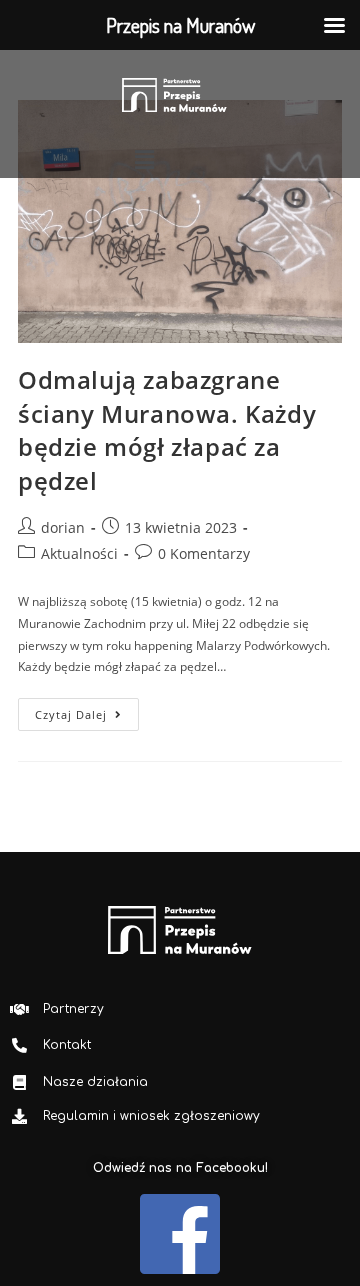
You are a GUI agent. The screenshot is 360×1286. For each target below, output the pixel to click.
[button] (144, 159)
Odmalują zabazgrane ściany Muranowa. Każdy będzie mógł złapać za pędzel (167, 430)
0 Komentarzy (204, 553)
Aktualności (79, 553)
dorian (63, 527)
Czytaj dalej (87, 710)
